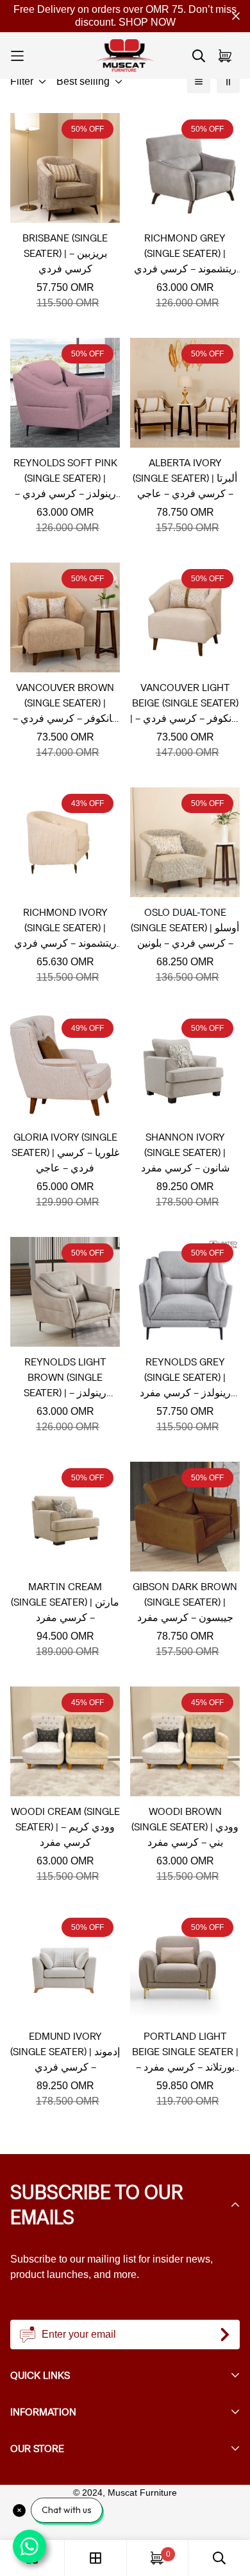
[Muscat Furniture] (125, 56)
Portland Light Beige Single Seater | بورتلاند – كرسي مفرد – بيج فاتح (185, 2052)
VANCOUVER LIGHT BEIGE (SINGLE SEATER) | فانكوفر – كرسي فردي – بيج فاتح (185, 704)
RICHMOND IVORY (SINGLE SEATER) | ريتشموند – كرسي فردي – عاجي (65, 928)
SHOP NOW (147, 22)
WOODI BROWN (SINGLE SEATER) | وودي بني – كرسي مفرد (185, 1827)
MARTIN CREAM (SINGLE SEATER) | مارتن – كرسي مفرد (65, 1602)
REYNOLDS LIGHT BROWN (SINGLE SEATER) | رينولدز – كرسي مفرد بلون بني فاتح (65, 1378)
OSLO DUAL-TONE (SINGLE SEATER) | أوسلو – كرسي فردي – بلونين (185, 928)
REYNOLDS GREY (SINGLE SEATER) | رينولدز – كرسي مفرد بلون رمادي (185, 1378)
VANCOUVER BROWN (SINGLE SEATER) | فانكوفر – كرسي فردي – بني (65, 704)
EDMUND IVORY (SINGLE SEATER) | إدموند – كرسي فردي (65, 2052)
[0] (157, 2558)
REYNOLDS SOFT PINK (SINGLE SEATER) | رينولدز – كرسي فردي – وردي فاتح (65, 479)
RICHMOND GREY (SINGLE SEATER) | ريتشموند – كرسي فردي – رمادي (185, 254)
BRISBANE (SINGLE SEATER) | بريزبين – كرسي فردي (65, 253)
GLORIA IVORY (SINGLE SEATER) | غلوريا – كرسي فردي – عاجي (65, 1152)
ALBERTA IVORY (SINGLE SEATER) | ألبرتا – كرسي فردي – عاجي (185, 478)
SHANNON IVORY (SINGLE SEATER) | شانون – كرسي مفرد (185, 1152)
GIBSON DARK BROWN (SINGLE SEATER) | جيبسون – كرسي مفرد (185, 1602)
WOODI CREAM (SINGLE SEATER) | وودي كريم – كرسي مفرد (65, 1827)
